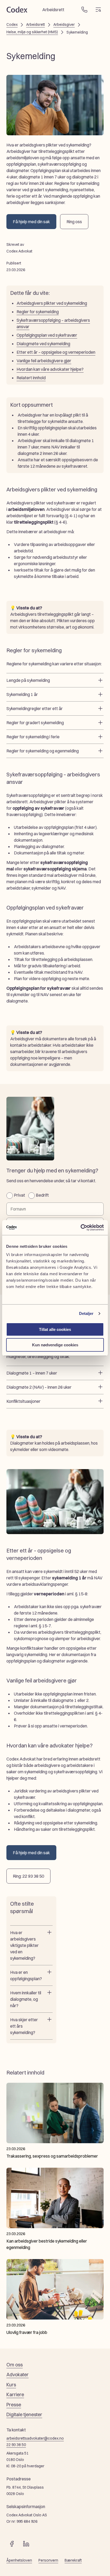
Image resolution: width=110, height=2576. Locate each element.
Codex (12, 25)
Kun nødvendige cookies (55, 1345)
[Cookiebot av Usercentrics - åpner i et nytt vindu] (80, 1228)
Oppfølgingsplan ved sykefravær (47, 335)
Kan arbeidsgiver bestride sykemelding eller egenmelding (47, 2244)
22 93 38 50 (16, 2445)
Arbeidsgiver (64, 25)
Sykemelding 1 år (22, 694)
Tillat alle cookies (55, 1329)
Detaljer (86, 1313)
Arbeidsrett (36, 25)
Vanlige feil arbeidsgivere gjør (44, 361)
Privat (19, 1195)
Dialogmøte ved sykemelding (43, 344)
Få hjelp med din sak (31, 222)
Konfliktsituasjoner (23, 1401)
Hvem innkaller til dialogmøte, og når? (26, 1999)
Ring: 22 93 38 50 (28, 1876)
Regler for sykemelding (38, 312)
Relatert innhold (31, 378)
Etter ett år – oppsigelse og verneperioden (56, 352)
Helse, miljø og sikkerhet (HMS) (32, 32)
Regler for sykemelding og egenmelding (43, 751)
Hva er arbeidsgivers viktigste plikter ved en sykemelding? (24, 1945)
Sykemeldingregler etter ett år (35, 708)
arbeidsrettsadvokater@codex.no (35, 2438)
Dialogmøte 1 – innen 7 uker (32, 1373)
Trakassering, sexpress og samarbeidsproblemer (52, 2156)
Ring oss (74, 222)
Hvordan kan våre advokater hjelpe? (50, 369)
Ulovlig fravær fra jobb (27, 2332)
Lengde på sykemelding (28, 680)
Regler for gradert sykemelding (35, 723)
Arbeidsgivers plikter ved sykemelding (52, 303)
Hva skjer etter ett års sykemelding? (24, 2026)
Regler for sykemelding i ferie (33, 737)
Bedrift (42, 1195)
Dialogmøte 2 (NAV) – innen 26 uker (39, 1387)
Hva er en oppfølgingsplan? (26, 1975)
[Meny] (98, 10)
